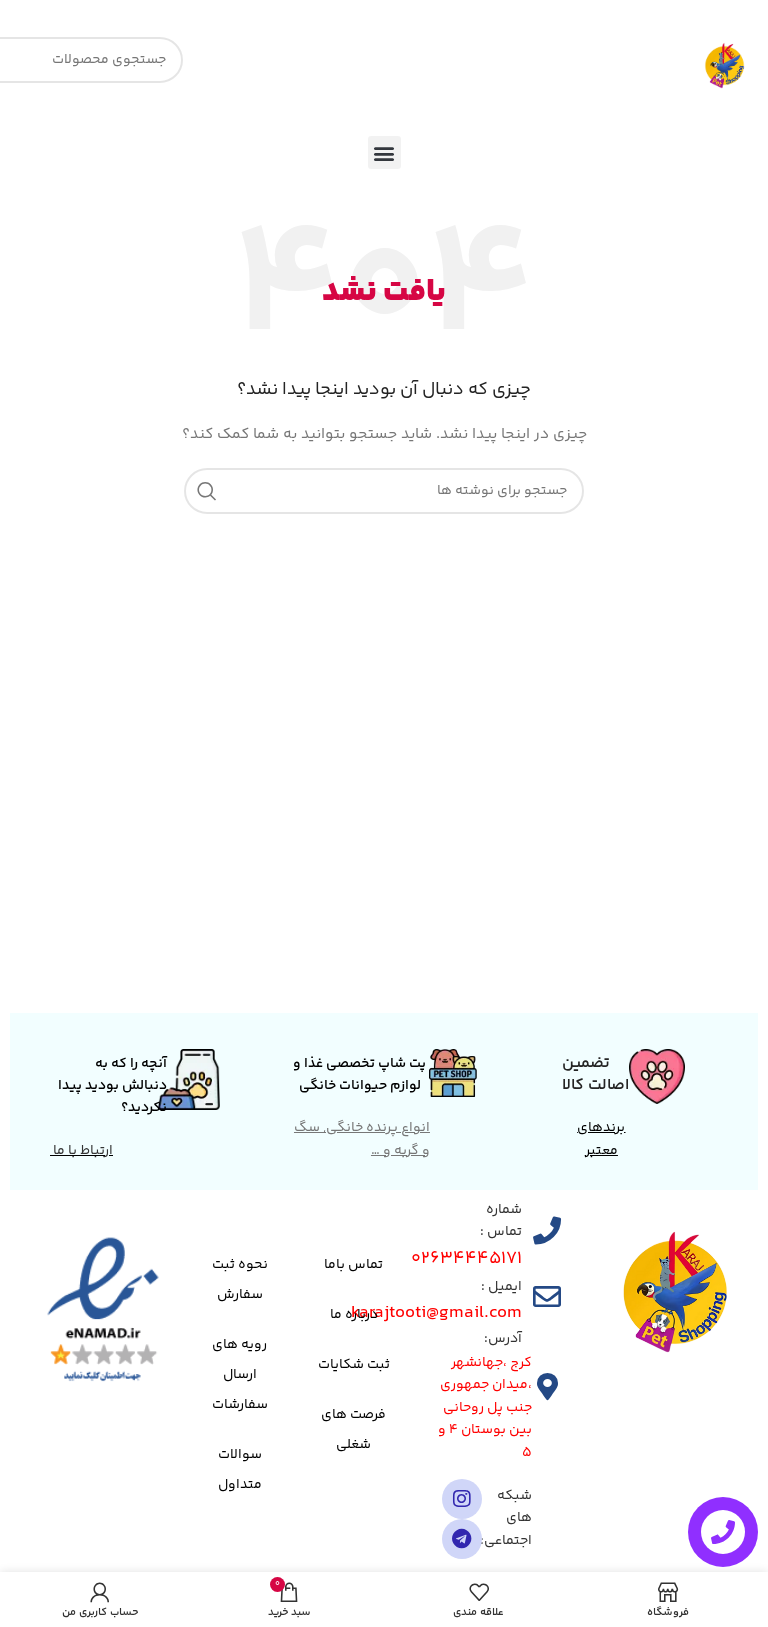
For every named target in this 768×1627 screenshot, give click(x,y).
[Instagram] (462, 1499)
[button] (384, 152)
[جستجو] (207, 491)
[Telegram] (462, 1539)
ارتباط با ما (81, 1151)
